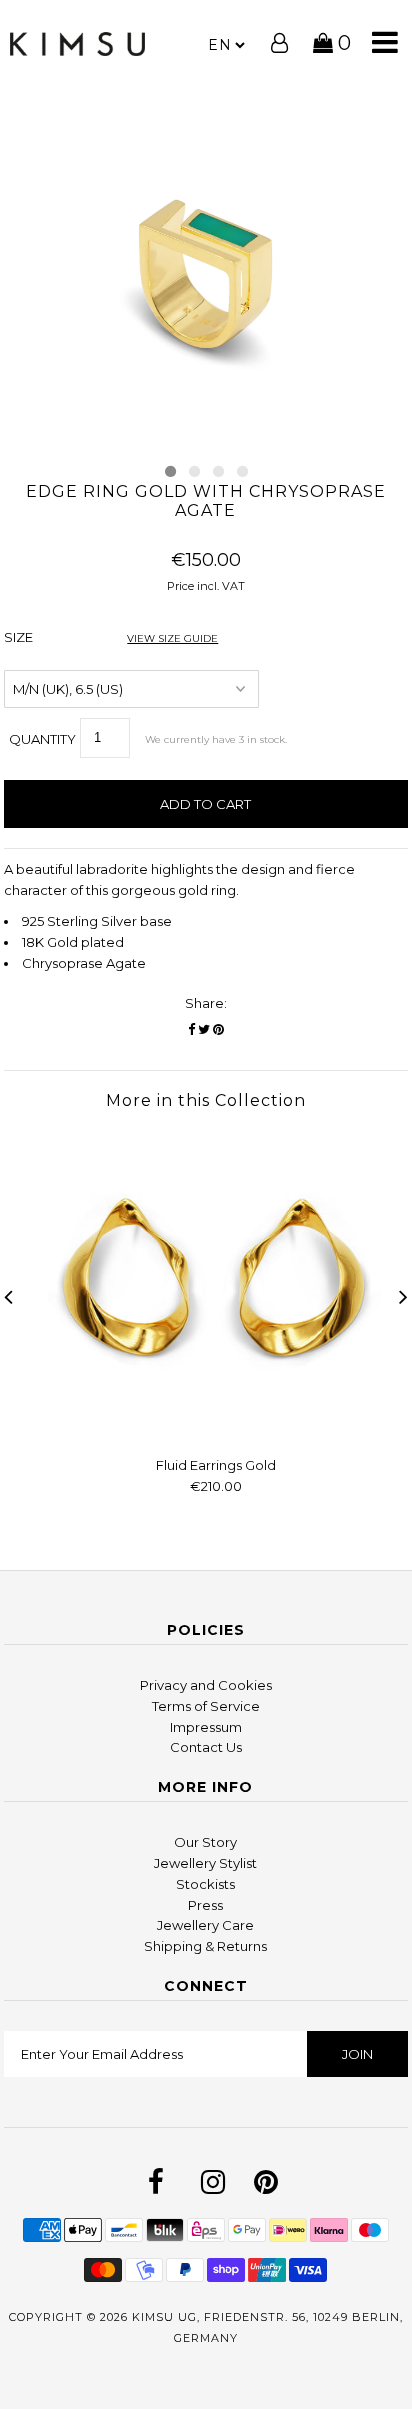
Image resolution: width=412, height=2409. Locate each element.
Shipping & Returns (205, 1946)
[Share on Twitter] (204, 1029)
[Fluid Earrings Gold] (215, 1431)
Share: (206, 1003)
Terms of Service (206, 1706)
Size (111, 637)
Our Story (205, 1842)
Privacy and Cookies (206, 1685)
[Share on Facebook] (191, 1029)
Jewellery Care (205, 1925)
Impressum (206, 1727)
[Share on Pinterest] (218, 1029)
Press (205, 1905)
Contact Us (206, 1747)
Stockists (205, 1884)
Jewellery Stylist (205, 1863)
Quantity (42, 739)
